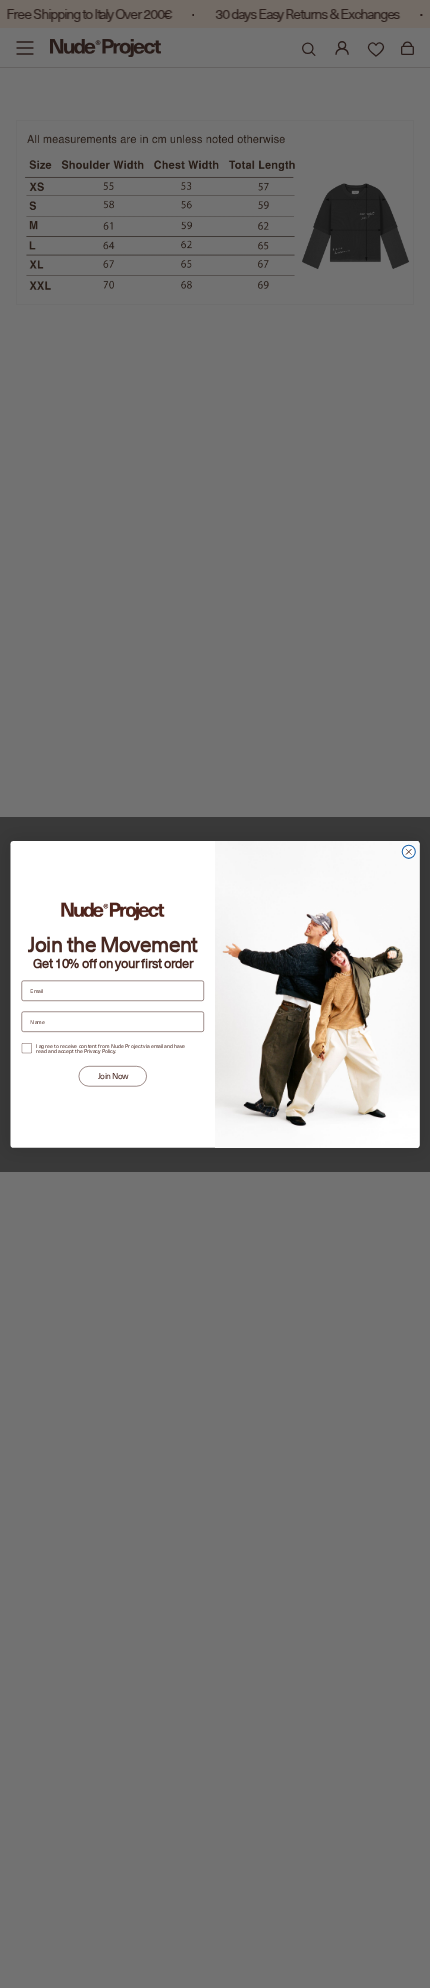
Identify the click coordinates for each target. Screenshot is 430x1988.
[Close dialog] (408, 851)
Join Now (113, 1075)
